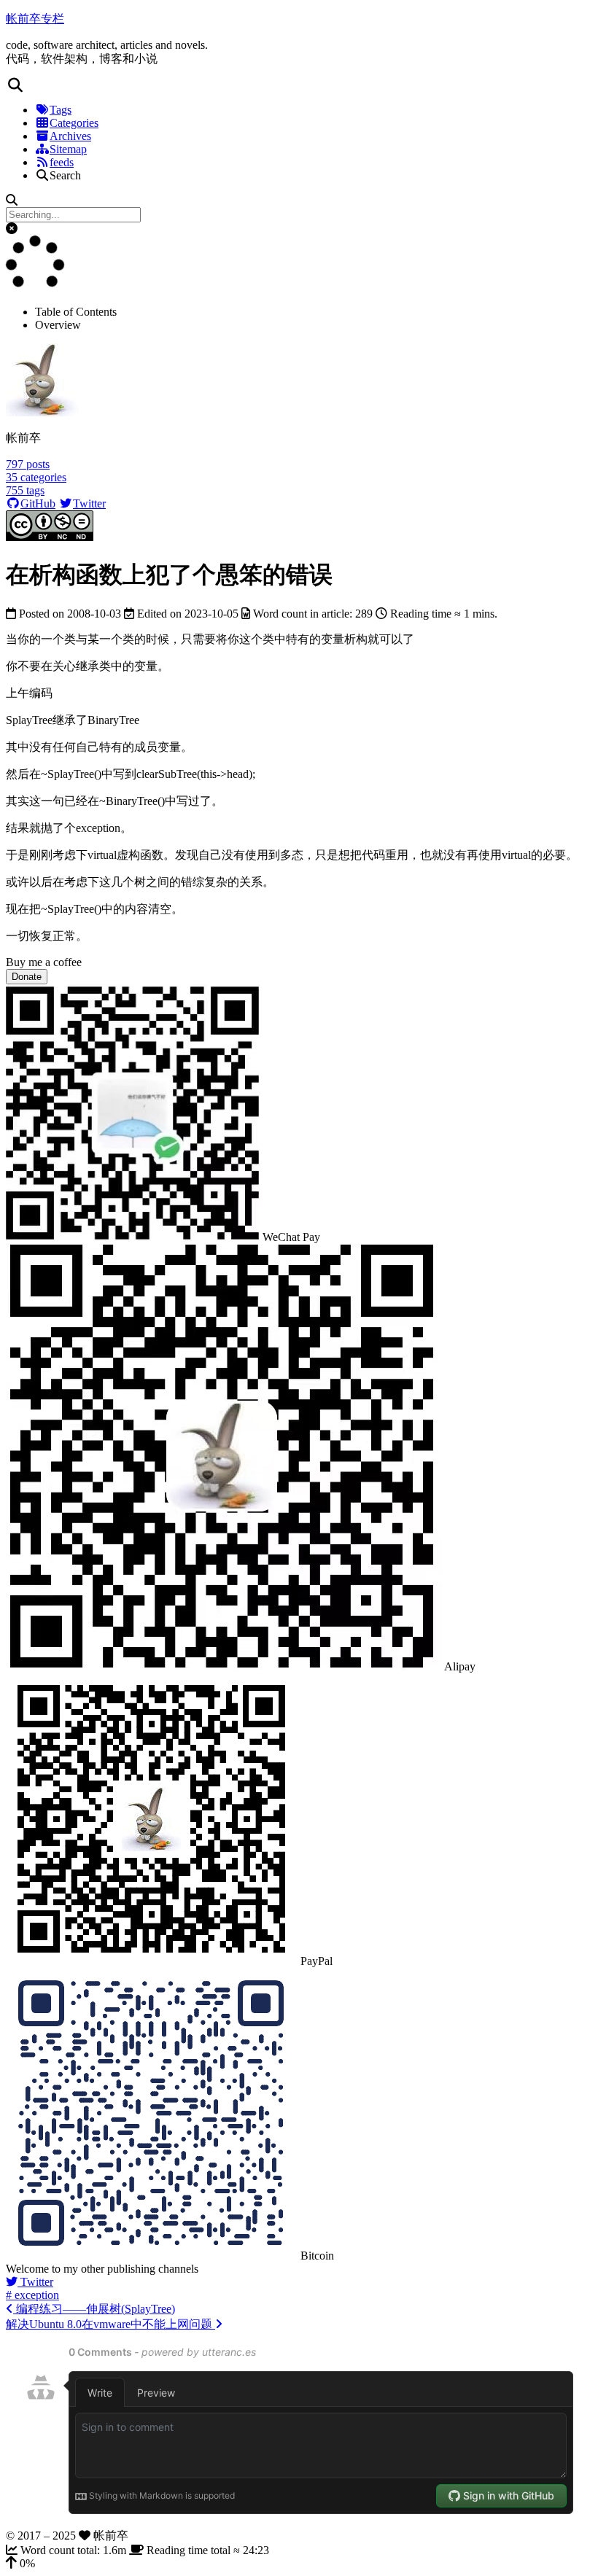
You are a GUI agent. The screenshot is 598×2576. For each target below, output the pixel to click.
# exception (32, 2295)
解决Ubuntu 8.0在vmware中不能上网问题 (110, 2324)
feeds (62, 162)
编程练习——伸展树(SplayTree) (94, 2309)
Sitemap (68, 149)
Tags (61, 110)
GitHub (38, 503)
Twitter (89, 503)
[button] (299, 85)
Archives (70, 136)
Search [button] (65, 175)
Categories (74, 123)
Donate (27, 977)
